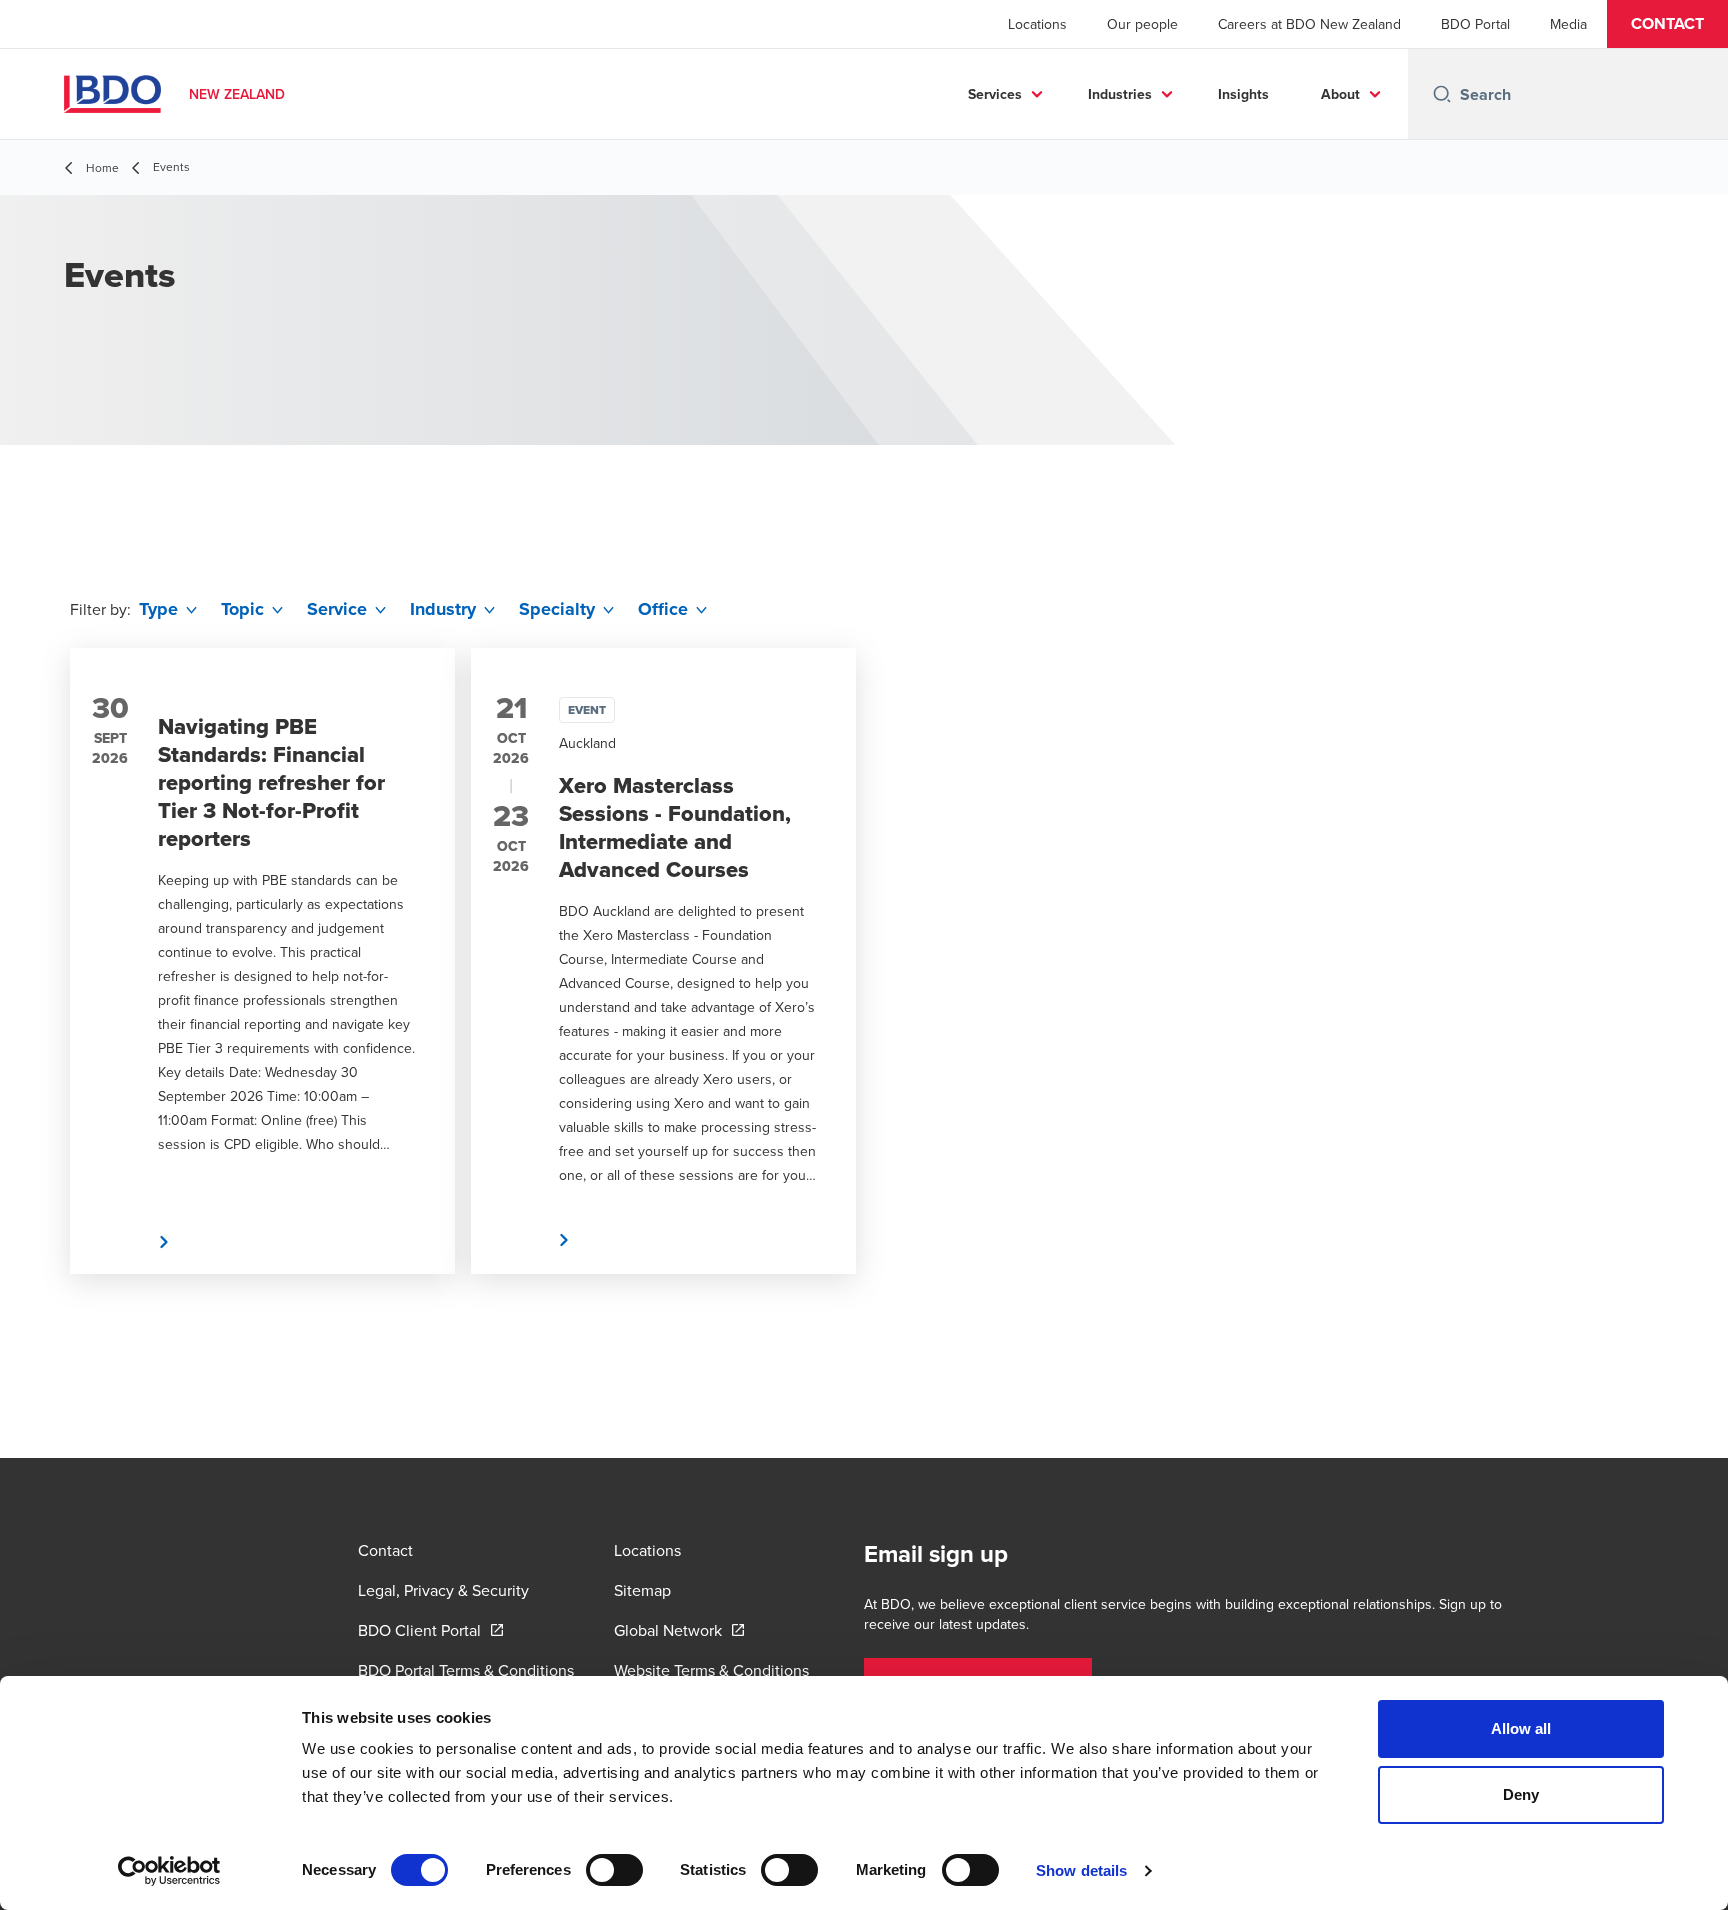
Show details (1081, 1870)
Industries (1120, 94)
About (1340, 94)
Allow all (1521, 1728)
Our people (1142, 24)
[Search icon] (1442, 94)
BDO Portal (1475, 24)
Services (995, 94)
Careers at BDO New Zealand (1309, 24)
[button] (1667, 24)
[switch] (614, 1870)
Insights (1243, 94)
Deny (1521, 1794)
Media (1568, 24)
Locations (1037, 24)
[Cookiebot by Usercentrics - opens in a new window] (169, 1871)
